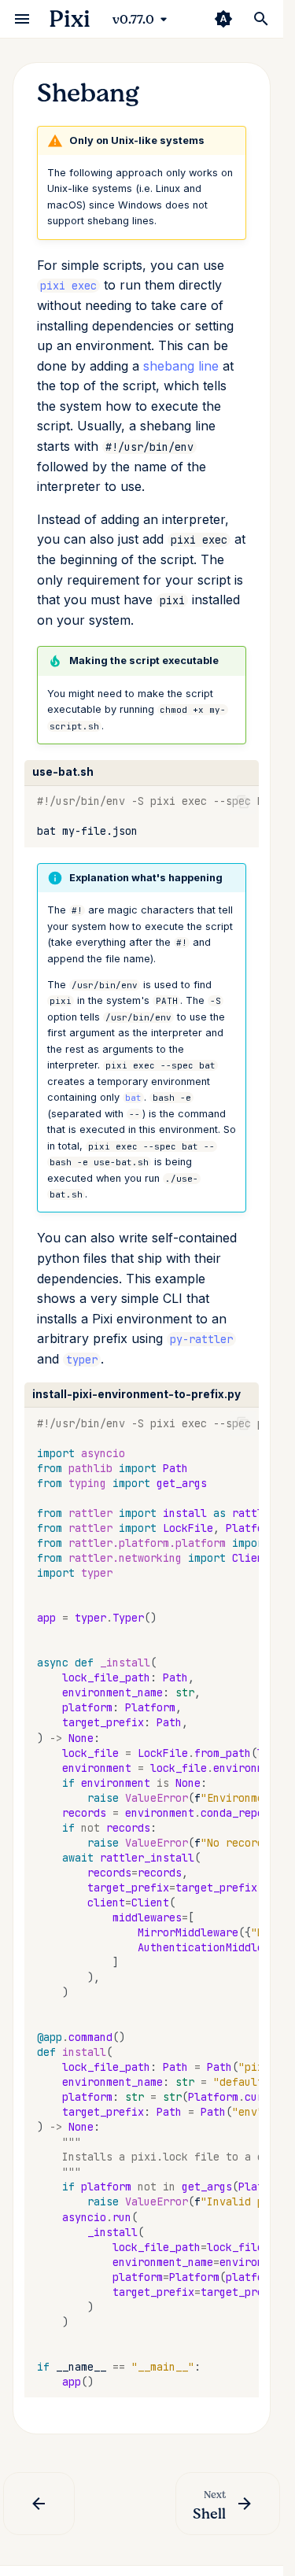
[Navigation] (22, 19)
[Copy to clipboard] (243, 802)
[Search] (261, 19)
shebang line (181, 366)
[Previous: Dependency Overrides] (39, 2504)
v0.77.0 (133, 20)
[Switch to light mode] (223, 19)
